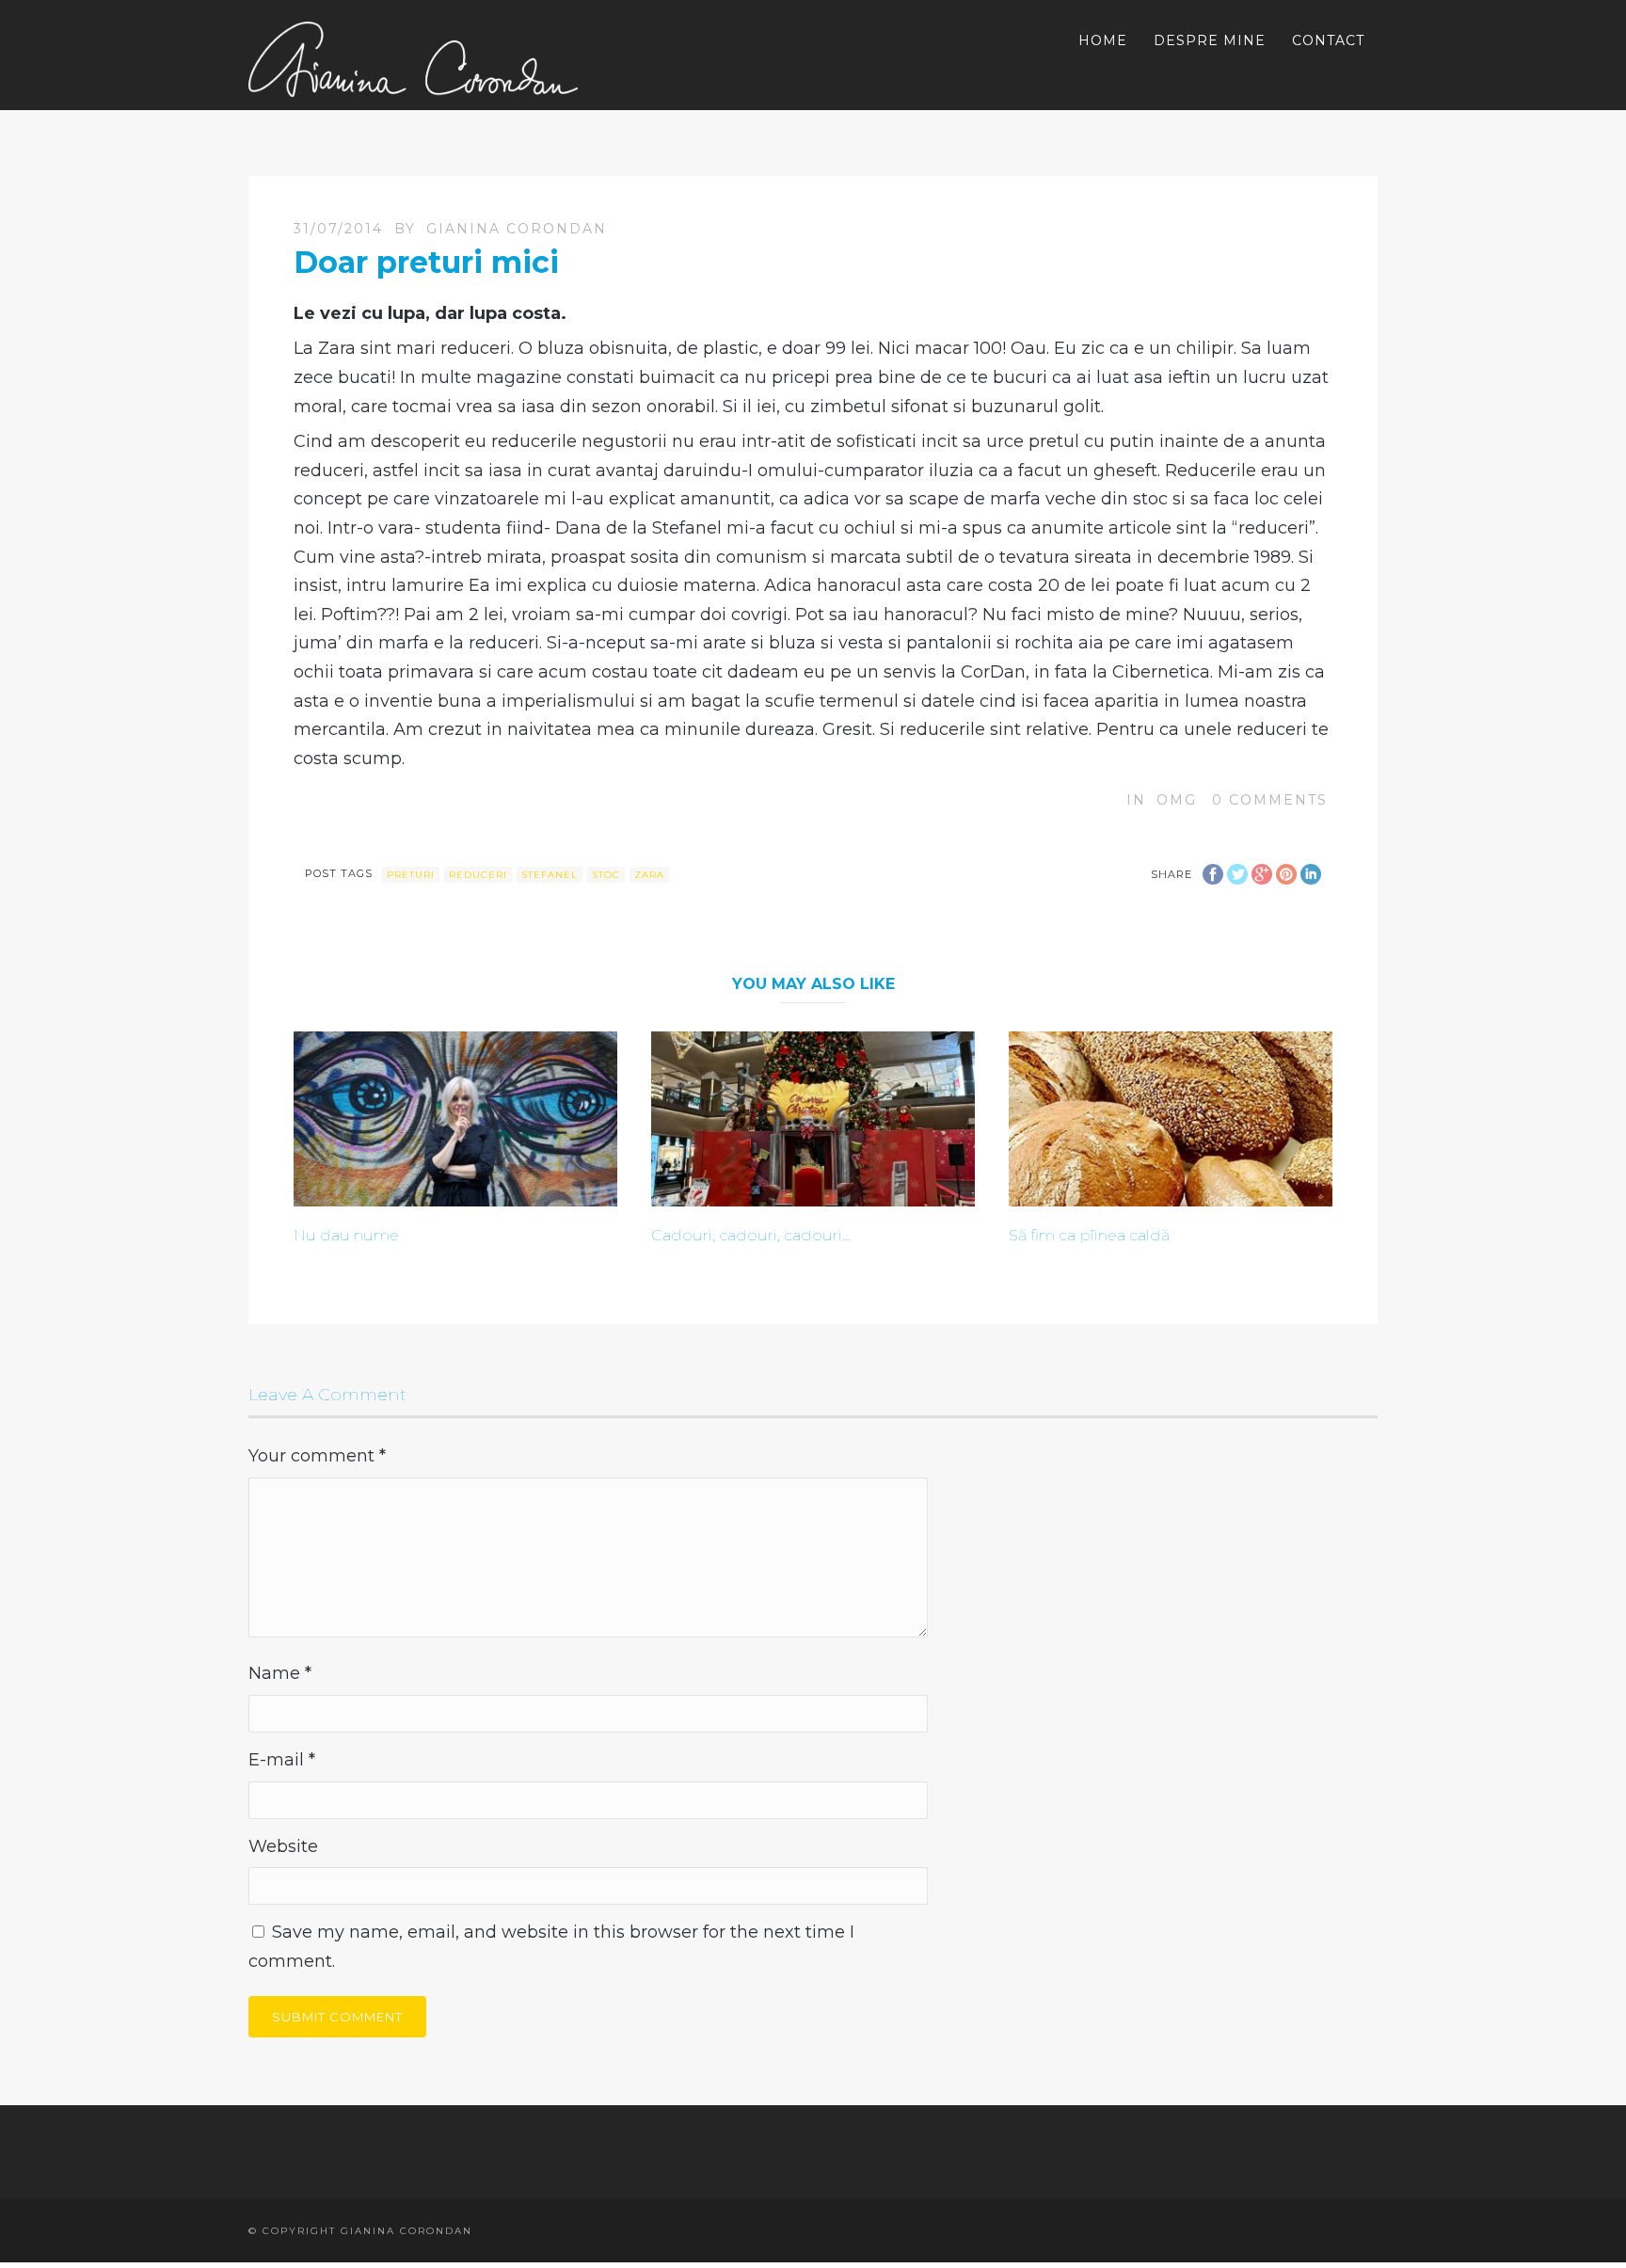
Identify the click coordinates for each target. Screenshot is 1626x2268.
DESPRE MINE (1210, 40)
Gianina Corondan (517, 229)
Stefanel (550, 875)
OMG (1177, 800)
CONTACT (1328, 40)
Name (280, 1673)
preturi (411, 875)
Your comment (317, 1456)
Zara (649, 875)
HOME (1103, 40)
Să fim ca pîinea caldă (1089, 1235)
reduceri (478, 875)
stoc (606, 875)
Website (283, 1846)
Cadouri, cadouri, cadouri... (751, 1235)
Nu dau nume (346, 1235)
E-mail (282, 1760)
